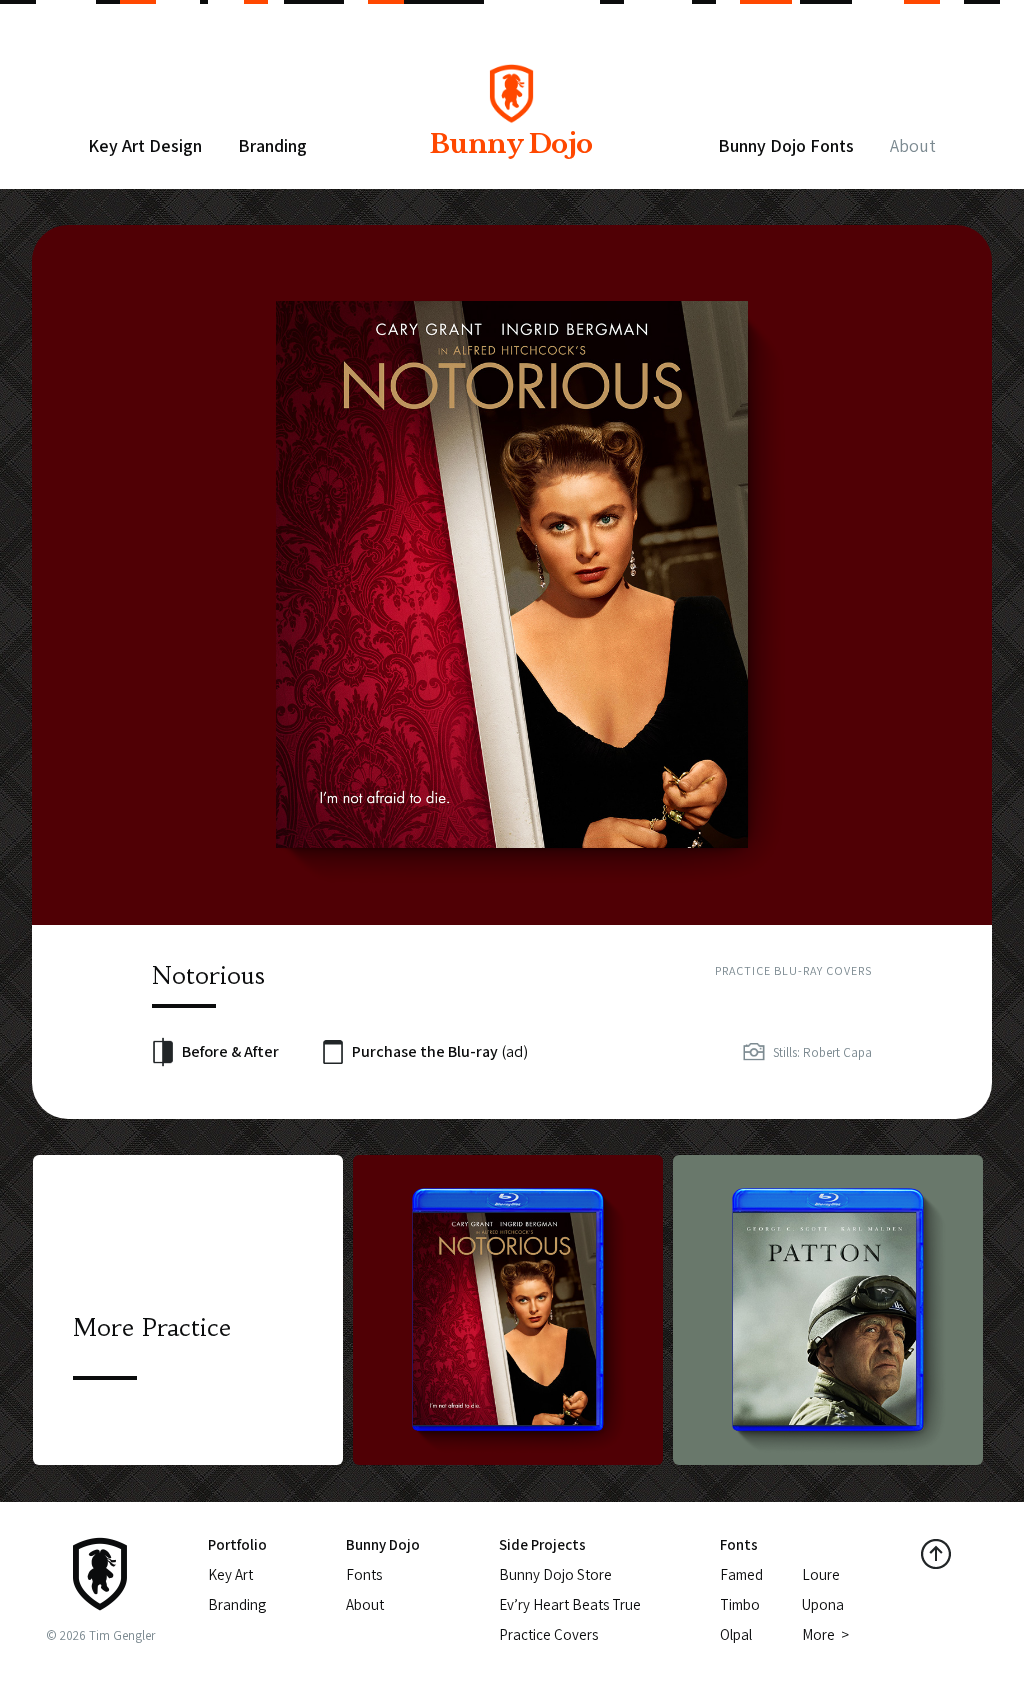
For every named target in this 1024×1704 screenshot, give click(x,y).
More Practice (152, 1328)
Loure (821, 1574)
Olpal (736, 1634)
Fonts (364, 1574)
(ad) (440, 1051)
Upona (823, 1604)
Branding (272, 145)
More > (825, 1634)
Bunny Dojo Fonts (786, 145)
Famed (741, 1574)
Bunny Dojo (511, 144)
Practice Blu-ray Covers (793, 970)
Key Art (230, 1574)
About (913, 145)
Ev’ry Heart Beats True (570, 1604)
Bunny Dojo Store (555, 1574)
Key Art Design (145, 145)
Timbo (740, 1604)
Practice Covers (548, 1634)
